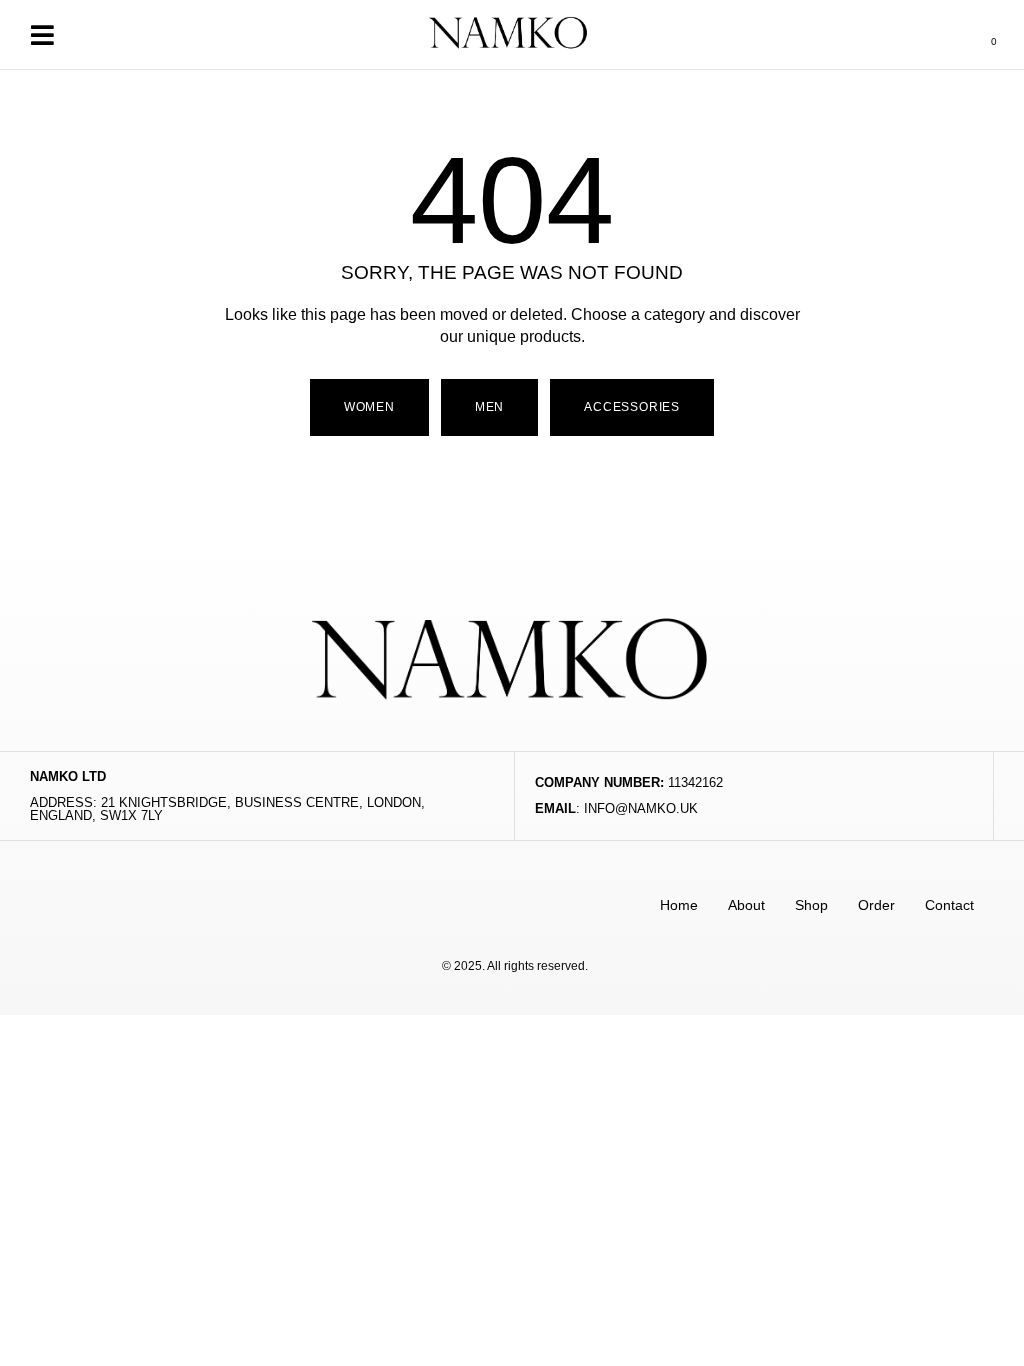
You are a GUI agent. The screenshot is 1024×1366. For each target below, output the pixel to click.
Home (679, 905)
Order (876, 905)
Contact (949, 905)
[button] (42, 34)
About (746, 905)
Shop (811, 905)
